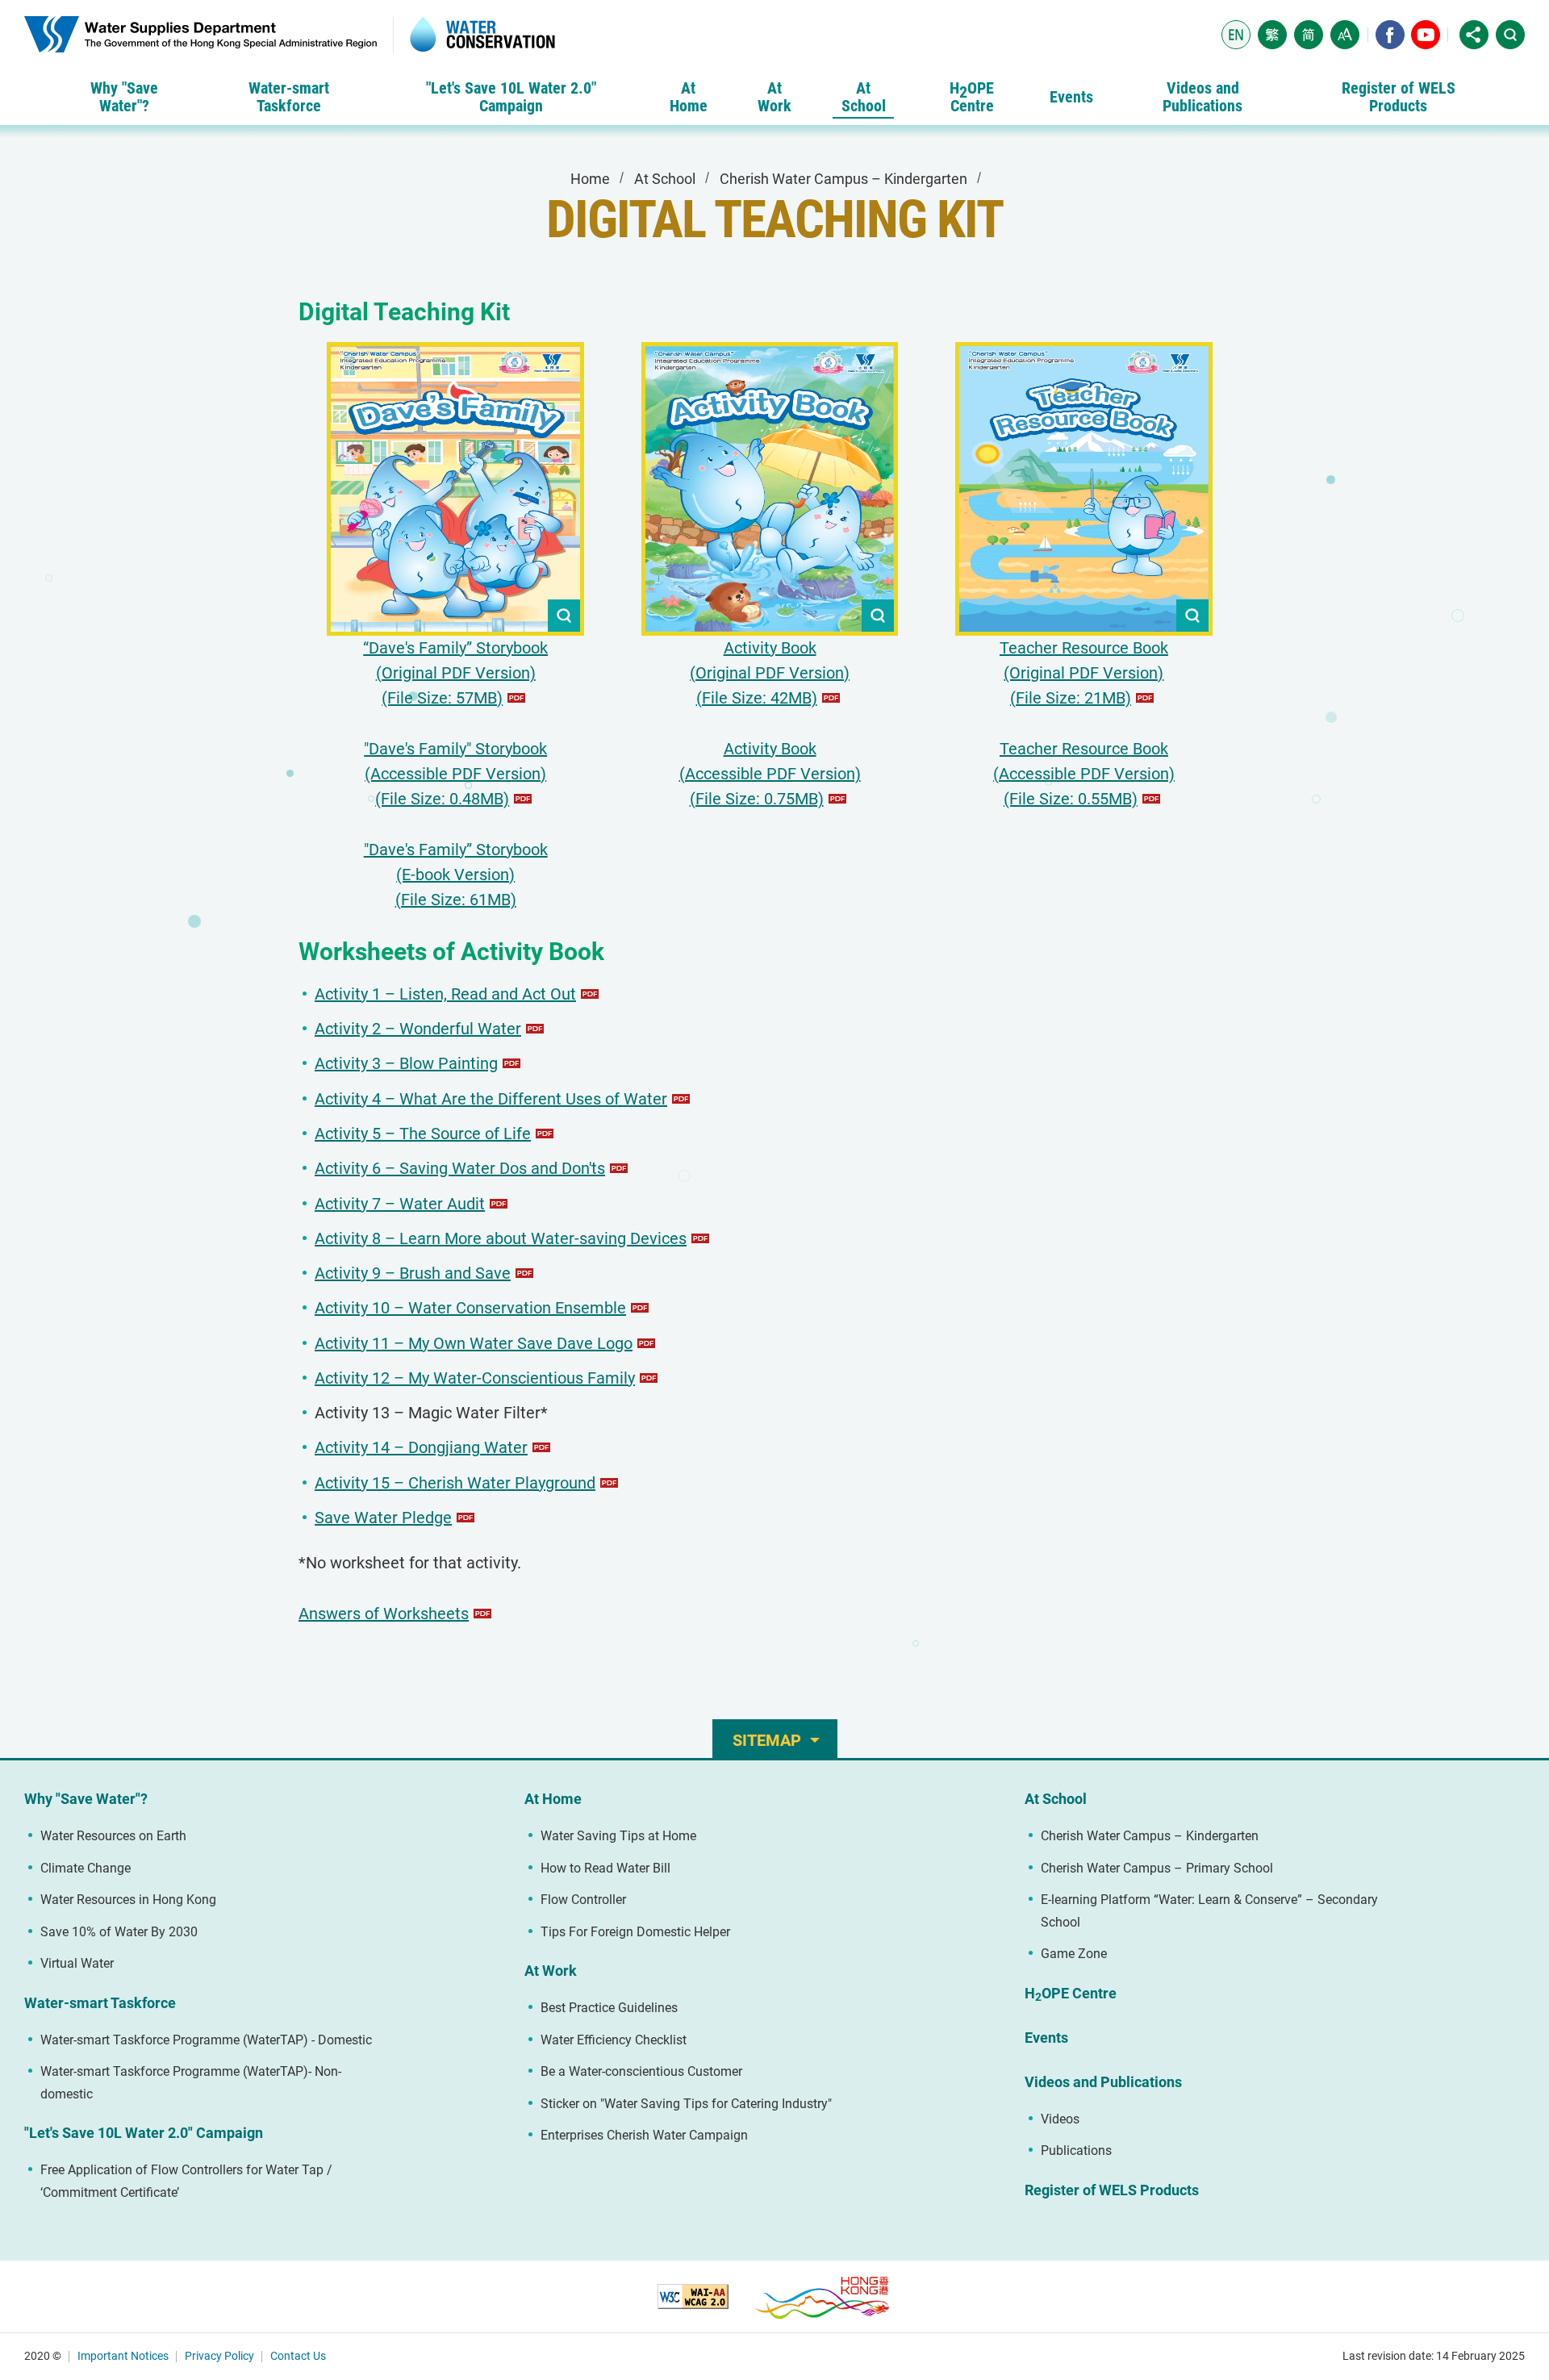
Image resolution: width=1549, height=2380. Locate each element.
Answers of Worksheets (384, 1614)
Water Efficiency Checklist (614, 2040)
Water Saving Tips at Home (618, 1836)
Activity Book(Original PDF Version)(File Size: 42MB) (770, 673)
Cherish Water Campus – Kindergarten (843, 179)
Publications (1076, 2150)
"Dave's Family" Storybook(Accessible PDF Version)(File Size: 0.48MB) (455, 774)
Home (590, 179)
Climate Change (86, 1868)
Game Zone (1074, 1954)
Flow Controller (583, 1900)
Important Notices (123, 2356)
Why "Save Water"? (86, 1799)
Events (1046, 2038)
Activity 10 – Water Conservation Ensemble (470, 1308)
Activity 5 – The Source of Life (423, 1134)
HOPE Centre (1071, 1994)
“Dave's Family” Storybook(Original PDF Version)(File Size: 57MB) (455, 673)
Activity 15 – (455, 1483)
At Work (551, 1971)
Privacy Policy (219, 2356)
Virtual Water (77, 1963)
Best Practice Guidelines (609, 2008)
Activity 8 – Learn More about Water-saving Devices (501, 1238)
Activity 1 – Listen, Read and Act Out (445, 994)
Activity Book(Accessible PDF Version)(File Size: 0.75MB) (770, 774)
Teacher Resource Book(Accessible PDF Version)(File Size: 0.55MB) (1084, 774)
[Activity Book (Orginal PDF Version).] (770, 489)
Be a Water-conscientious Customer (641, 2071)
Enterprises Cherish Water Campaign (644, 2135)
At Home (553, 1799)
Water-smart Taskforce (100, 2003)
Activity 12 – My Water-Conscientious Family (475, 1378)
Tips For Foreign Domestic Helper (635, 1932)
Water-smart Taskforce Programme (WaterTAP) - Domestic (206, 2040)
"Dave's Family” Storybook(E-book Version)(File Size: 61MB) (456, 875)
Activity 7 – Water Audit (400, 1204)
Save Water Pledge (383, 1518)
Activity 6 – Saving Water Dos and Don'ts (460, 1168)
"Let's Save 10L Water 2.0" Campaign (144, 2133)
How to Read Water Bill (605, 1868)
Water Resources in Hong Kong (128, 1900)
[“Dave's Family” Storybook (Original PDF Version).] (455, 489)
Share (1474, 35)
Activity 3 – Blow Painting (406, 1063)
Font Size (1345, 35)
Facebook (1390, 35)
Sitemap (767, 1740)
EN (1236, 35)
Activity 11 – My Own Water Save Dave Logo (474, 1343)
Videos (1060, 2119)
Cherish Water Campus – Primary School (1157, 1868)
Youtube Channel (1426, 35)
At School (665, 179)
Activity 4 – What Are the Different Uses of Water (491, 1099)
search (1510, 35)
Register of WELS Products (1112, 2190)
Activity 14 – (421, 1447)
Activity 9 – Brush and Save (413, 1273)
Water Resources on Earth (113, 1836)
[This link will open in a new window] (693, 2296)
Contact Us (298, 2356)
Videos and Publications (1103, 2082)
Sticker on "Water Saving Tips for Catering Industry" (686, 2104)
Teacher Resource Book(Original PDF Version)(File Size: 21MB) (1084, 673)
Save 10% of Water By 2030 (119, 1932)
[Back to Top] (1513, 1683)
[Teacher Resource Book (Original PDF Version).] (1084, 489)
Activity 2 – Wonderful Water (418, 1029)
